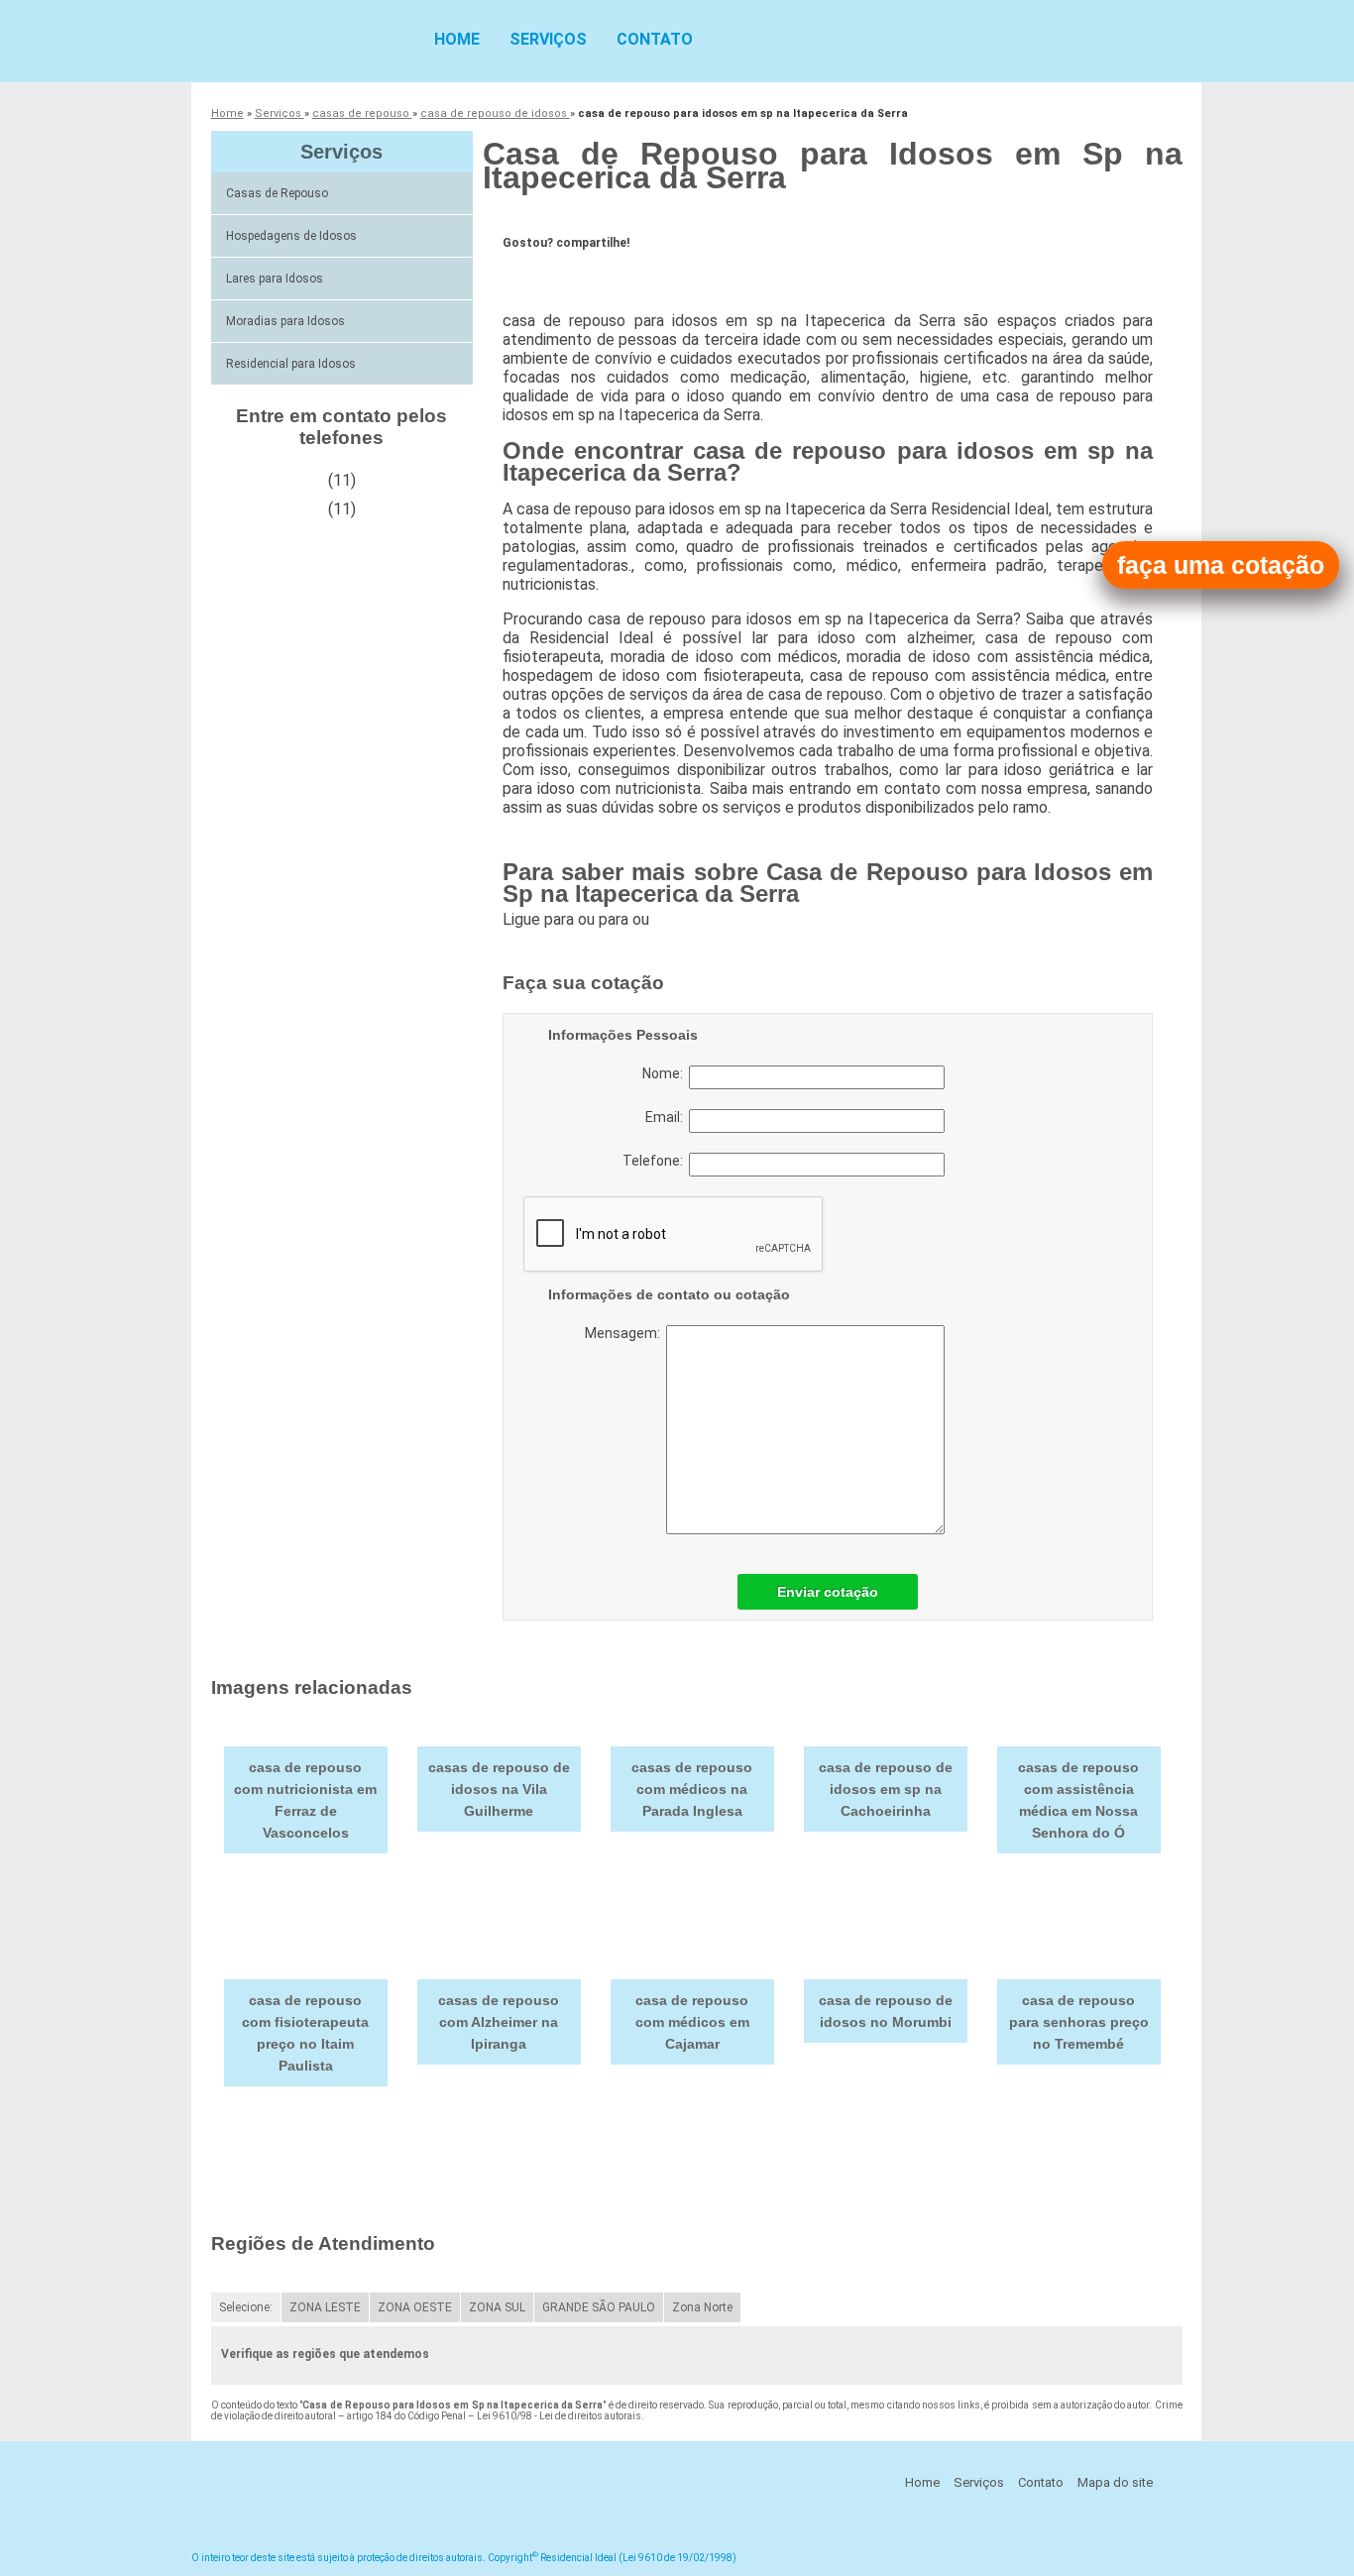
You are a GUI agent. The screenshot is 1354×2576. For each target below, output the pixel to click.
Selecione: (246, 2307)
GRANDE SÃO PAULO (599, 2307)
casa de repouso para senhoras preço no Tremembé (1079, 2022)
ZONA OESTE (415, 2307)
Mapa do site (1115, 2482)
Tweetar (540, 274)
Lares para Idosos (275, 279)
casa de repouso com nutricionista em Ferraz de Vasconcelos (305, 1800)
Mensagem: (625, 1333)
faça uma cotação (1221, 565)
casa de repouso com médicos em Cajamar (692, 2022)
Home (457, 39)
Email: (667, 1117)
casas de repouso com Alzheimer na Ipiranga (499, 2022)
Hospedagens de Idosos (291, 236)
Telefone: (656, 1161)
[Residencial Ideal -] (305, 40)
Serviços (548, 39)
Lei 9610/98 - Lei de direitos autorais (559, 2416)
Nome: (666, 1073)
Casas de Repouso (277, 193)
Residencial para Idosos (291, 364)
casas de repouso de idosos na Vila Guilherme (499, 1789)
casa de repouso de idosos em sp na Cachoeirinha (886, 1789)
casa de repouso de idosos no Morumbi (886, 2011)
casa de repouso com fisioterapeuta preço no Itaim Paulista (305, 2033)
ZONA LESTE (325, 2307)
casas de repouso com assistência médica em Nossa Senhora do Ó (1078, 1800)
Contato (655, 39)
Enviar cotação (828, 1592)
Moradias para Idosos (285, 321)
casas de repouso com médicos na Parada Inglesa (692, 1789)
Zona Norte (702, 2307)
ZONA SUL (497, 2307)
